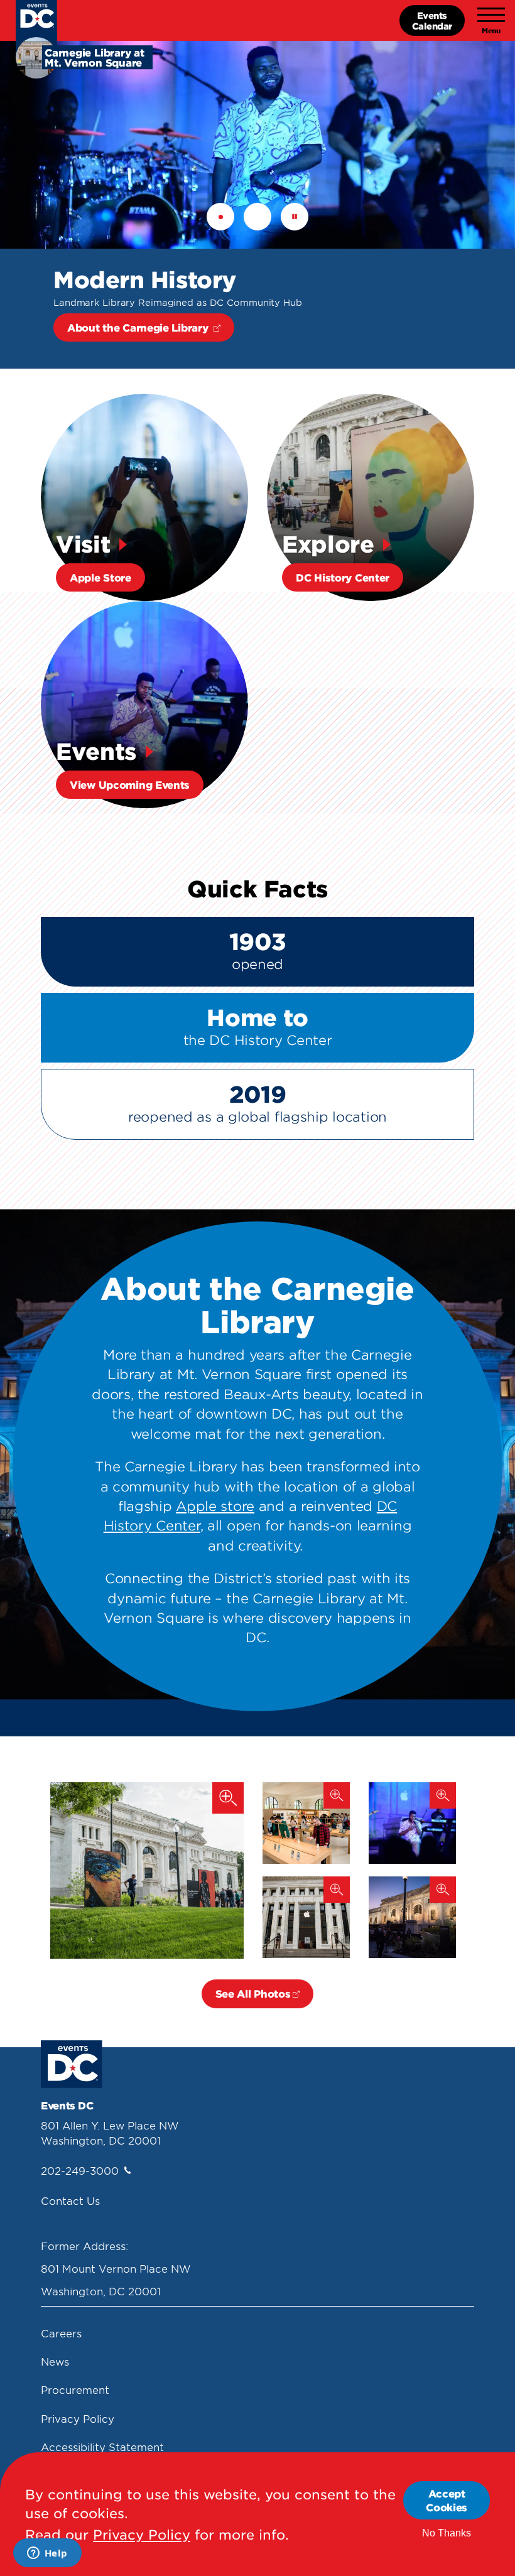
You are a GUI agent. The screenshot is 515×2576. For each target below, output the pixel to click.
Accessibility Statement (102, 2447)
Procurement (75, 2389)
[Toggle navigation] (491, 21)
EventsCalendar (432, 20)
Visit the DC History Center (139, 327)
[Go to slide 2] (257, 217)
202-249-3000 (80, 2170)
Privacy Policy (78, 2418)
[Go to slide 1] (220, 217)
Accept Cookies (447, 2500)
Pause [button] (295, 217)
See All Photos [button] (253, 1993)
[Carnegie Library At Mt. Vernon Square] (147, 1870)
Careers (61, 2333)
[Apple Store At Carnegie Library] (306, 1823)
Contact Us (70, 2200)
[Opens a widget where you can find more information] (47, 2554)
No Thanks (447, 2533)
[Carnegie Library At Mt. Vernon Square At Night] (412, 1917)
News (55, 2361)
